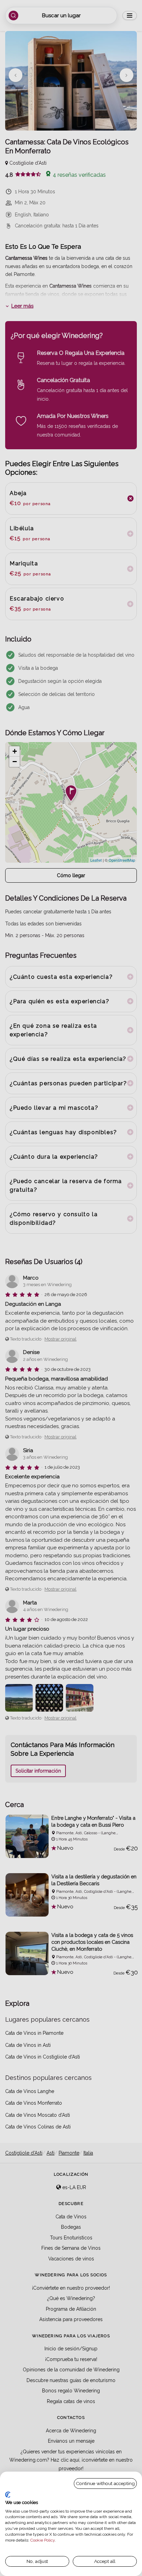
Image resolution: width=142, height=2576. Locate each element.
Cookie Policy (43, 2540)
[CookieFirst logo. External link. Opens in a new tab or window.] (8, 2495)
